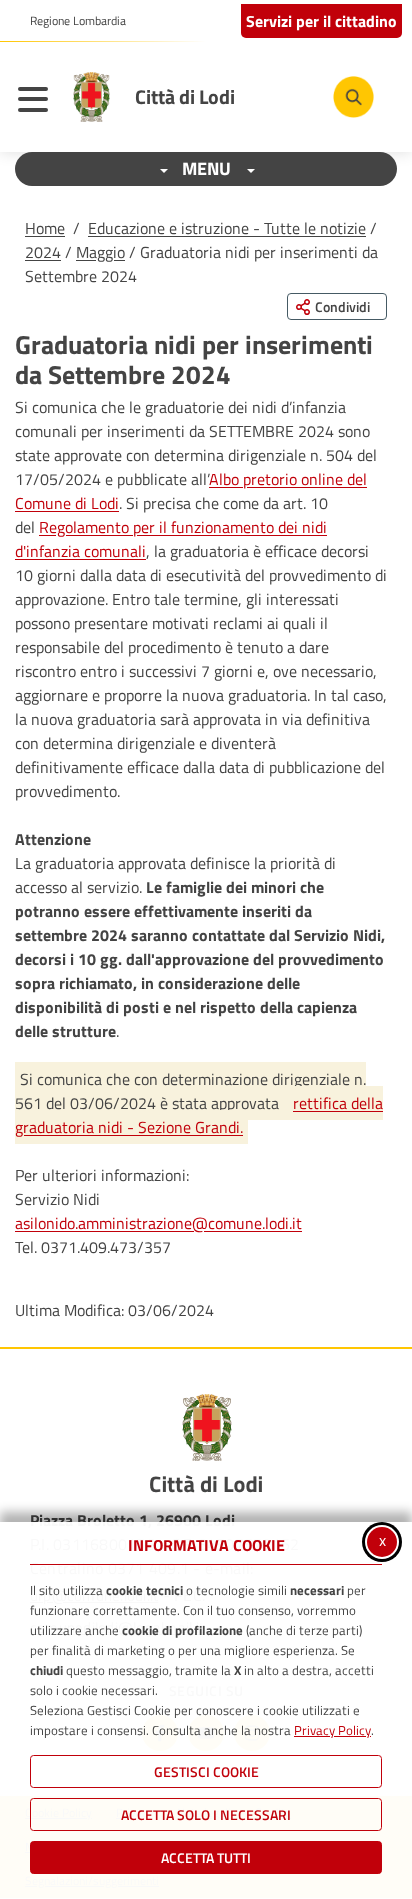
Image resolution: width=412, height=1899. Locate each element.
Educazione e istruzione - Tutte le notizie (227, 228)
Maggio (100, 252)
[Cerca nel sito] (353, 96)
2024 (43, 252)
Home (45, 228)
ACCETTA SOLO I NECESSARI (206, 1814)
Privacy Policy (332, 1730)
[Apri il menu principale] (38, 102)
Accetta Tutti (206, 1857)
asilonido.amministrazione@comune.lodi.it (158, 1223)
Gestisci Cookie (206, 1771)
